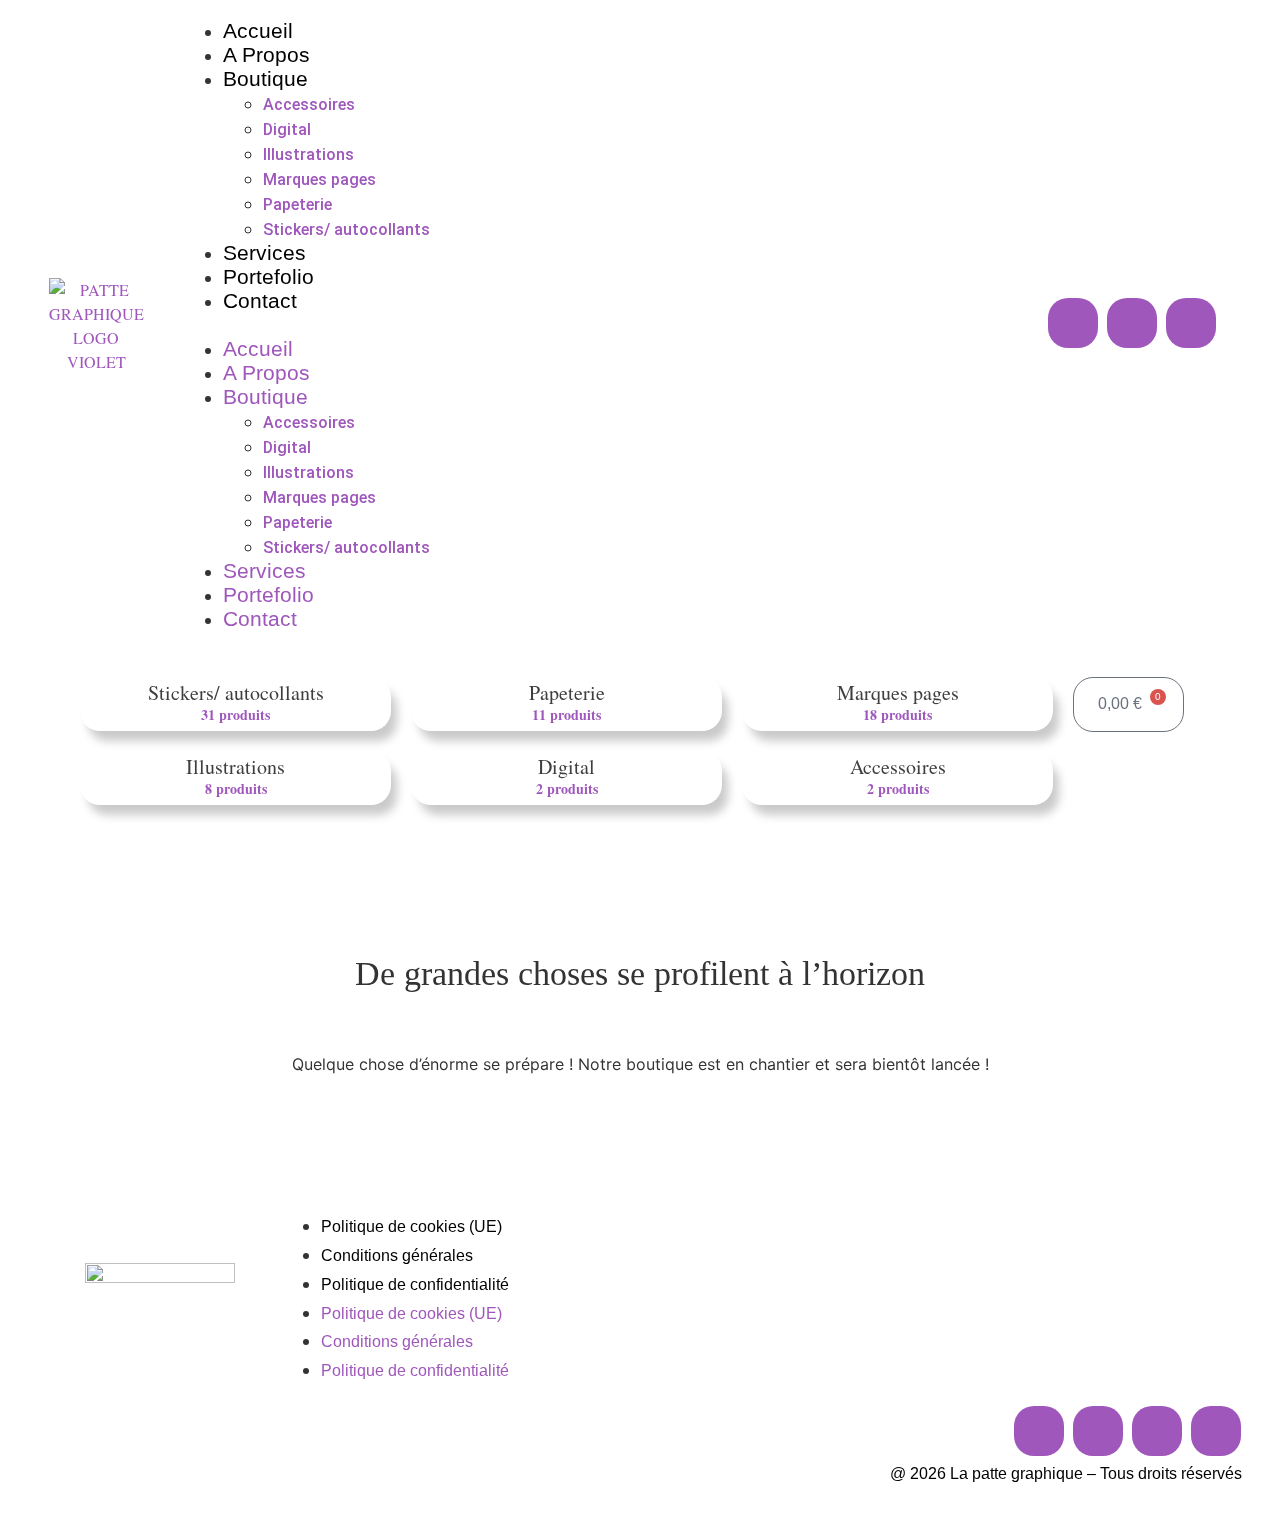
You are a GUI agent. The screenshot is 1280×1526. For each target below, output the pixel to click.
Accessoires (309, 104)
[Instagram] (1073, 323)
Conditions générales (397, 1255)
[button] (548, 326)
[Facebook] (1132, 323)
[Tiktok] (1157, 1431)
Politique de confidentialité (415, 1284)
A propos (266, 54)
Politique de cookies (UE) (411, 1226)
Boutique (265, 78)
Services (264, 252)
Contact (260, 300)
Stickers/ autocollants (346, 229)
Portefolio (268, 276)
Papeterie (297, 204)
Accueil (258, 30)
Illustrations (308, 154)
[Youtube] (1191, 323)
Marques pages (319, 179)
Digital (287, 129)
